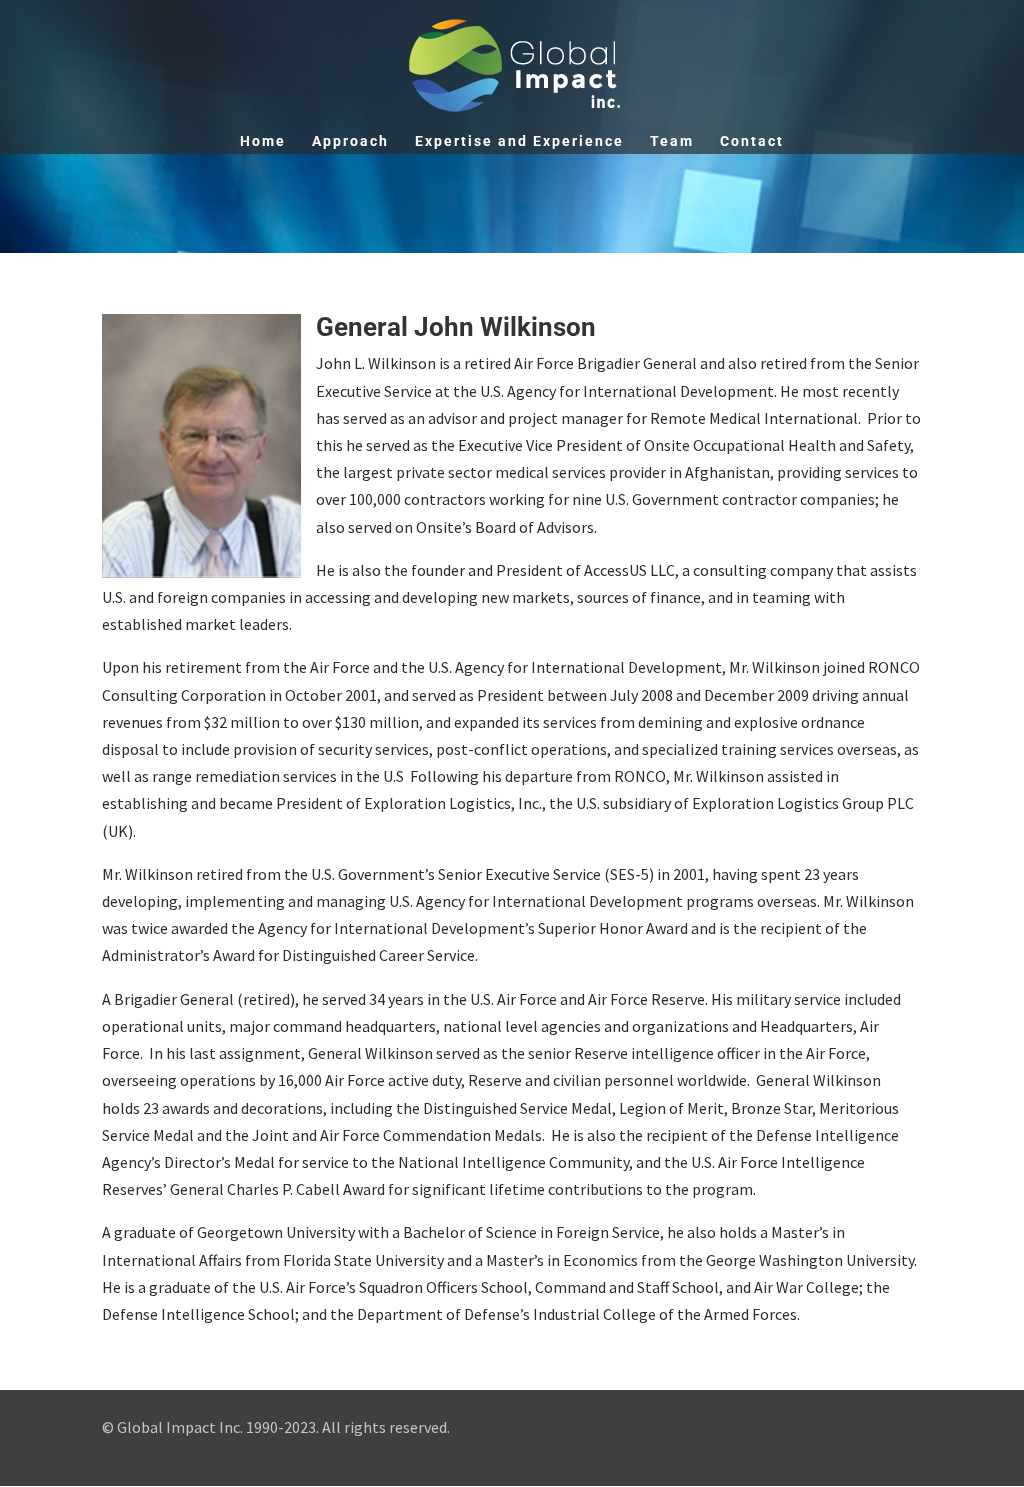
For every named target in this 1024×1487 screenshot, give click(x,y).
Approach (350, 141)
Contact (752, 141)
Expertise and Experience (519, 141)
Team (672, 141)
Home (263, 141)
